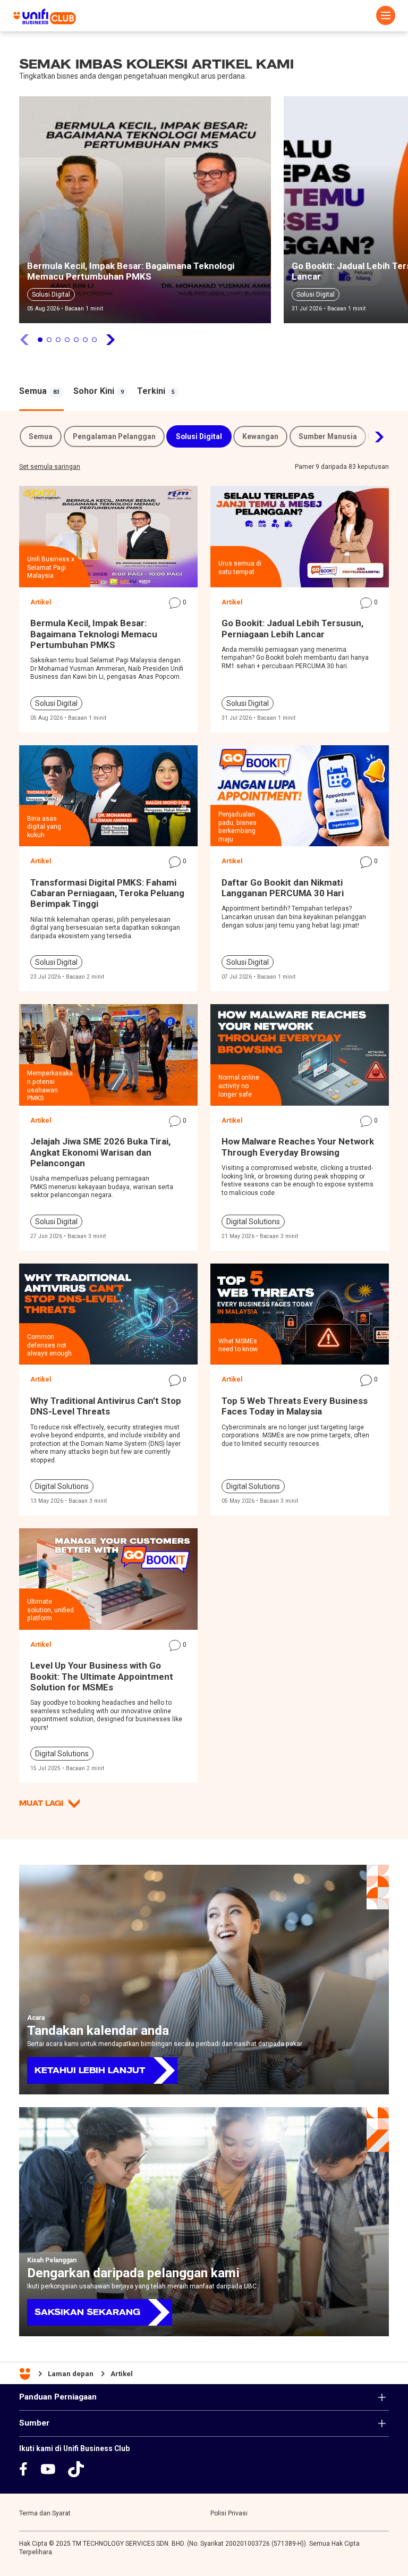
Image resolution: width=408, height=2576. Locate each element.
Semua (41, 436)
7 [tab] (94, 340)
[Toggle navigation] (386, 15)
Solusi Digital (51, 294)
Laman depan (71, 2374)
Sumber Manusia (328, 436)
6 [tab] (85, 340)
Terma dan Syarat (45, 2513)
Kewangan (260, 436)
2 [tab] (49, 340)
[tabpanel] (145, 213)
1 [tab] (40, 340)
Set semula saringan (50, 467)
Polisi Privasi (229, 2513)
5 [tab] (76, 340)
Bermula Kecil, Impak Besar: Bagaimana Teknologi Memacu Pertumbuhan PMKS (131, 271)
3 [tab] (58, 340)
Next (373, 437)
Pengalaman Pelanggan (114, 436)
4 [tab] (67, 340)
